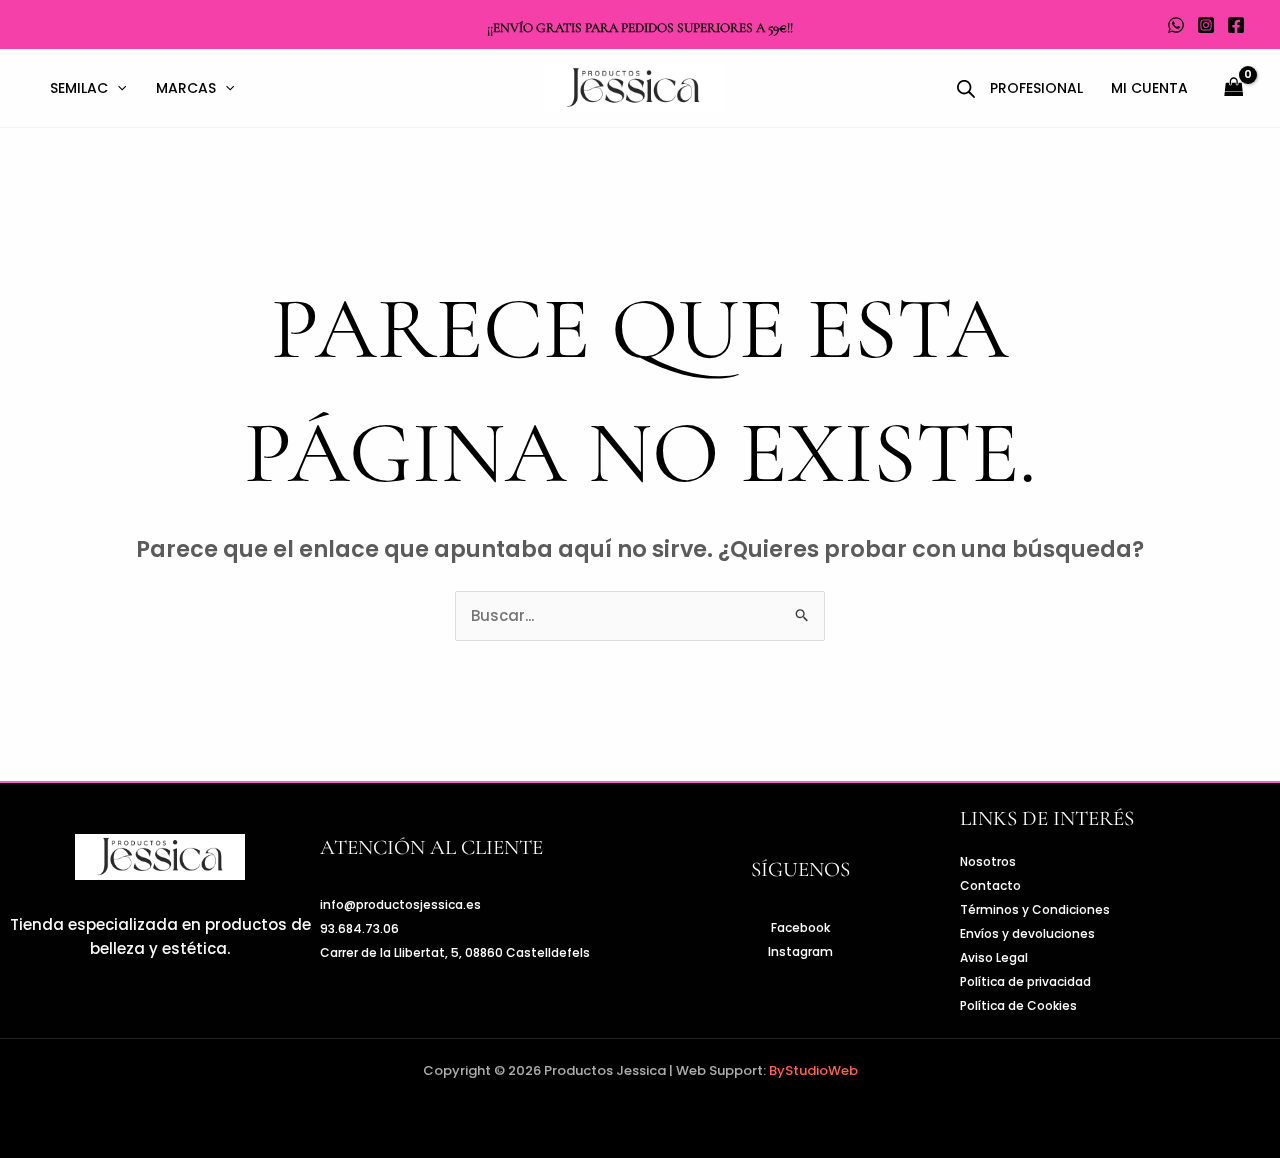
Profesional (1036, 88)
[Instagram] (1206, 25)
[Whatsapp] (1176, 25)
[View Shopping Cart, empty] (1234, 88)
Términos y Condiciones (1035, 909)
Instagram (800, 951)
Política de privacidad (1025, 981)
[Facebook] (1236, 25)
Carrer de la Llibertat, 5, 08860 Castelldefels (455, 952)
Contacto (990, 885)
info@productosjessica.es (400, 904)
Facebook (800, 927)
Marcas (186, 88)
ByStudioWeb (813, 1070)
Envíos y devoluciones (1027, 933)
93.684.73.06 (359, 928)
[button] (117, 88)
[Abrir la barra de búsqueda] (966, 88)
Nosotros (988, 861)
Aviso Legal (994, 957)
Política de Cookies (1018, 1005)
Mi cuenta (1149, 88)
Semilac (79, 88)
